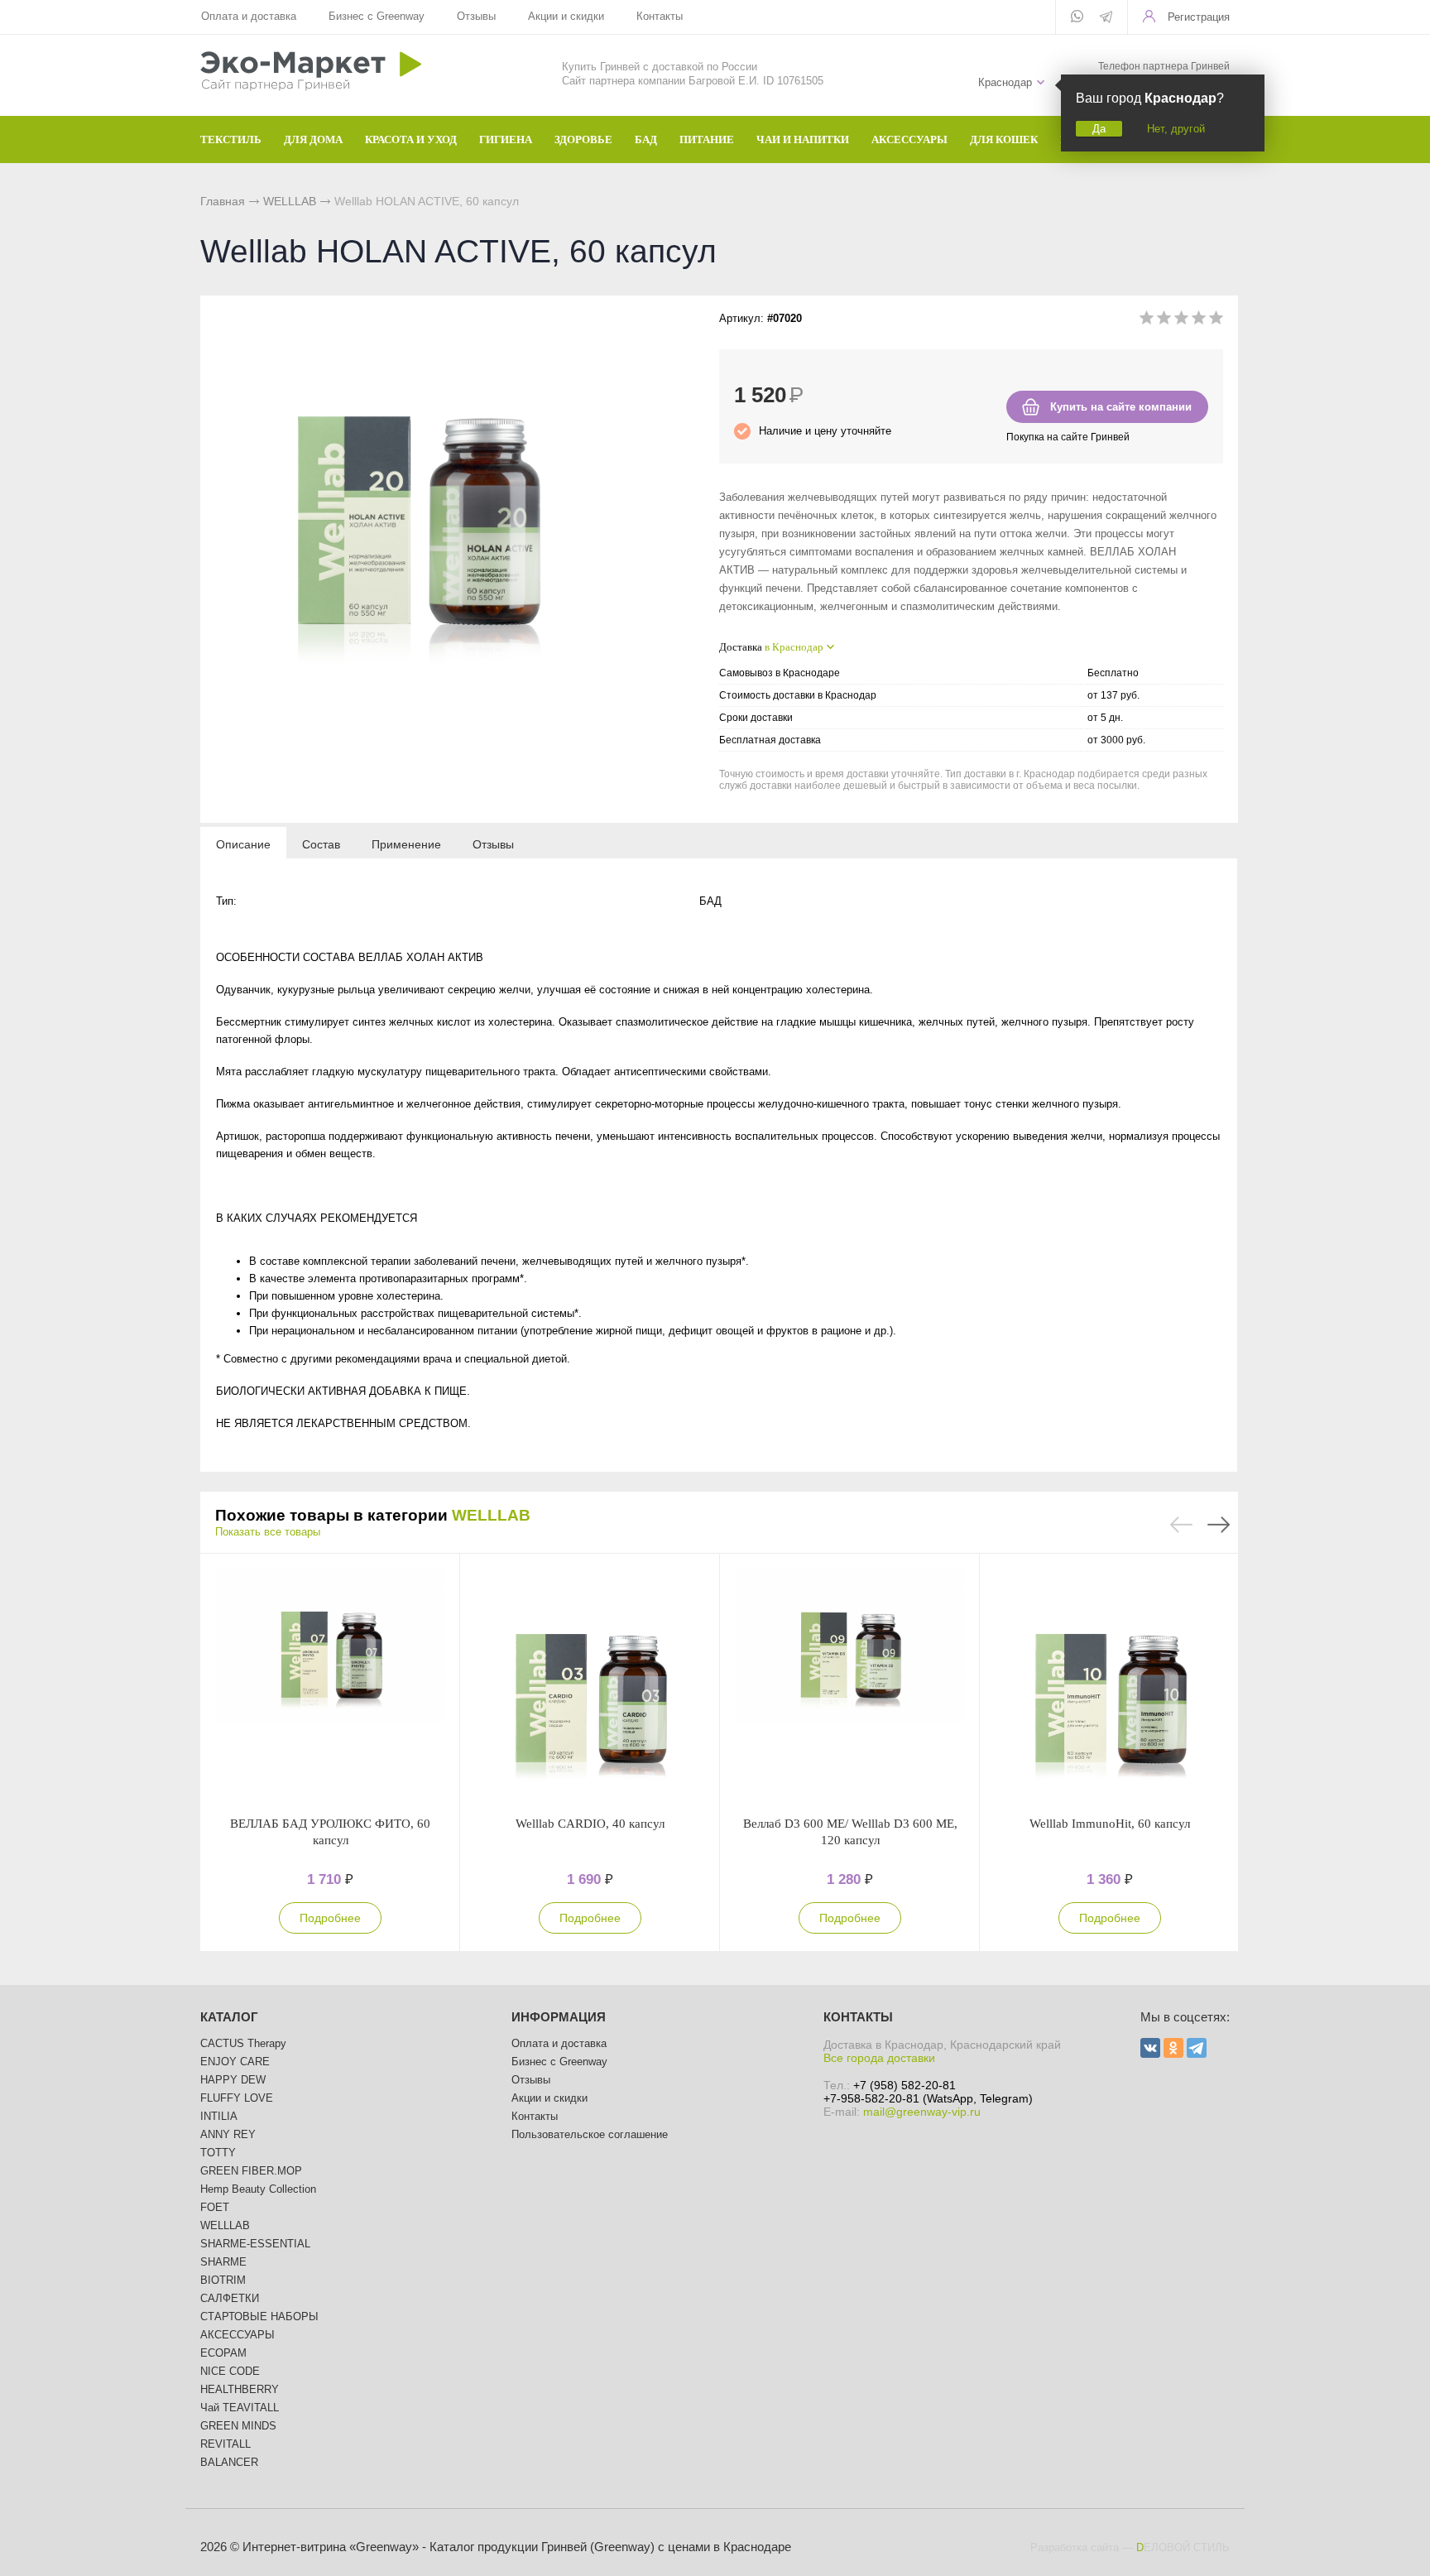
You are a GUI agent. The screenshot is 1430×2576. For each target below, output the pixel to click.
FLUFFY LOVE (237, 2098)
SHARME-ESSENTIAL (255, 2244)
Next (1219, 1525)
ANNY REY (228, 2134)
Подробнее (330, 1918)
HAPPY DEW (233, 2080)
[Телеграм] (1106, 18)
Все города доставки (879, 2058)
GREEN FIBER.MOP (251, 2171)
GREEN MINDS (238, 2426)
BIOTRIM (223, 2280)
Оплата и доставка (249, 16)
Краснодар (1005, 82)
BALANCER (229, 2462)
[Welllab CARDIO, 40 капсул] (590, 1684)
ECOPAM (223, 2353)
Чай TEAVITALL (240, 2408)
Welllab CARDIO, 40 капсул (590, 1824)
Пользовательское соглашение (590, 2134)
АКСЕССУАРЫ (238, 2335)
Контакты (660, 16)
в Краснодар (794, 647)
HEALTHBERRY (240, 2389)
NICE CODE (230, 2371)
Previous (1181, 1525)
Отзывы (476, 16)
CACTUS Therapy (243, 2043)
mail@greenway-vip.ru (922, 2112)
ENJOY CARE (235, 2062)
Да (1099, 129)
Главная (223, 201)
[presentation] (243, 843)
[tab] (243, 843)
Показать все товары (268, 1532)
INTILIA (219, 2116)
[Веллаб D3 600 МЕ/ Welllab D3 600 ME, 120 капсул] (850, 1684)
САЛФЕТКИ (230, 2298)
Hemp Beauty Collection (258, 2189)
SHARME (223, 2262)
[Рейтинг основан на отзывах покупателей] (1181, 321)
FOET (215, 2207)
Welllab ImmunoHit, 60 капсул (1110, 1824)
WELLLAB (290, 201)
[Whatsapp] (1077, 17)
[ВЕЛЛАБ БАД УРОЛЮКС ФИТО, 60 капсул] (330, 1684)
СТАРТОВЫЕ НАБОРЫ (259, 2316)
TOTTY (218, 2153)
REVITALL (226, 2444)
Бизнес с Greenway (377, 16)
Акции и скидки (566, 16)
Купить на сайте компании (1121, 407)
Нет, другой (1176, 129)
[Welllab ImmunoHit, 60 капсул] (1110, 1684)
